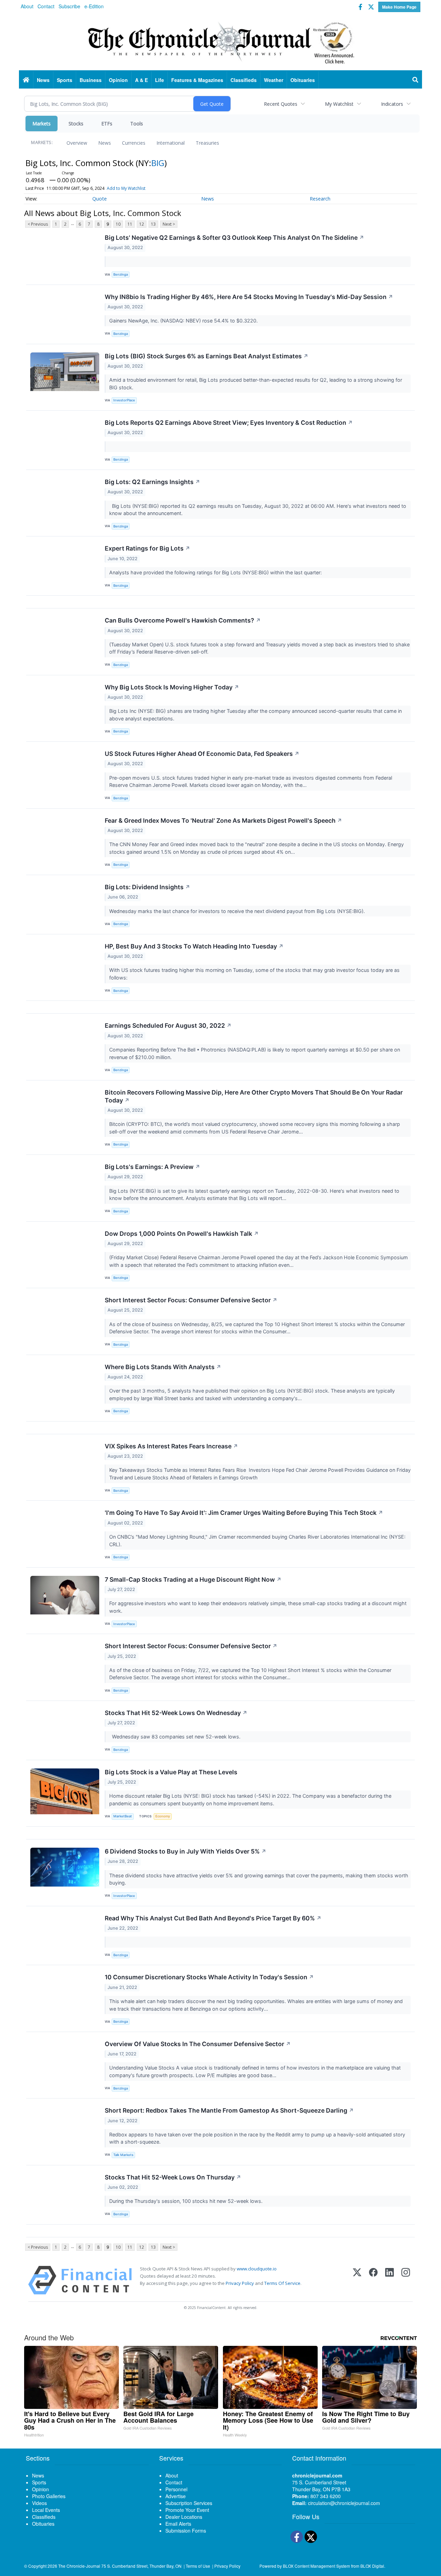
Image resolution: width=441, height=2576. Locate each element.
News (105, 143)
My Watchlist (339, 104)
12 (142, 224)
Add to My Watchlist (126, 188)
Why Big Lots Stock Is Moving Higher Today (172, 687)
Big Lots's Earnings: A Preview (152, 1167)
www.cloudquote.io (257, 2269)
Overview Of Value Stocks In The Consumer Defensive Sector (198, 2044)
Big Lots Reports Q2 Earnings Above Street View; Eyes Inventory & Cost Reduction (229, 423)
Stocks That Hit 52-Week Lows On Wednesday (176, 1713)
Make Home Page (399, 7)
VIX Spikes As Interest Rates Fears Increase (171, 1446)
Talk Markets (123, 2155)
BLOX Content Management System (316, 2566)
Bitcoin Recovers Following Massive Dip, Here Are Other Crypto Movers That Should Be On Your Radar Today (254, 1096)
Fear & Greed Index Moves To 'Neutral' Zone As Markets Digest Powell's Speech (223, 820)
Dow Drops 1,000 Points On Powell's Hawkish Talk (182, 1234)
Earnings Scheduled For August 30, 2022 (168, 1025)
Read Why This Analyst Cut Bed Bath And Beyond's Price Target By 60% (213, 1918)
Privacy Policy (240, 2283)
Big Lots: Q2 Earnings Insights (152, 482)
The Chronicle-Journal (79, 2566)
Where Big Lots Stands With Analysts (163, 1367)
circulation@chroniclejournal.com (344, 2503)
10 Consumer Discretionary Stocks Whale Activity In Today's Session (209, 1977)
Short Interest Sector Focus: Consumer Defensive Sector (191, 1300)
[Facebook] (373, 2280)
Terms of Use (198, 2566)
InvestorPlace (124, 400)
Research (320, 199)
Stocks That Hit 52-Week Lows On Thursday (173, 2177)
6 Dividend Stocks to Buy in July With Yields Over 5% (186, 1851)
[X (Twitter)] (357, 2280)
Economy (163, 1816)
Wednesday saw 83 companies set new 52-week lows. (176, 1737)
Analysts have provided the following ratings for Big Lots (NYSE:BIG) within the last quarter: (216, 572)
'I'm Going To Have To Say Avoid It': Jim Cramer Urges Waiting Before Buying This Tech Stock (244, 1513)
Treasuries (207, 143)
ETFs (107, 124)
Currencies (134, 143)
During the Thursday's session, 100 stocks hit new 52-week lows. (187, 2201)
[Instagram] (406, 2280)
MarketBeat (123, 1816)
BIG (158, 163)
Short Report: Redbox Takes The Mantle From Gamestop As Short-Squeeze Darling (229, 2110)
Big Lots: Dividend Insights (147, 887)
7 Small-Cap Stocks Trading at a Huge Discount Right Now (193, 1579)
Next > (169, 224)
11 (130, 224)
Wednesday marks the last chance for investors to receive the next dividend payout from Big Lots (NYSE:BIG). (238, 911)
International (171, 143)
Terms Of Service (282, 2283)
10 (118, 224)
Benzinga (121, 274)
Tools (137, 124)
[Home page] (220, 42)
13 (153, 224)
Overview (77, 143)
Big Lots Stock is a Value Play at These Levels (171, 1772)
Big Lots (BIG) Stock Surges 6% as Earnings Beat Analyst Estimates (207, 356)
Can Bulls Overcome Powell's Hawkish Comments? (183, 620)
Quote (100, 199)
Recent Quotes (281, 104)
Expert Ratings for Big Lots (147, 548)
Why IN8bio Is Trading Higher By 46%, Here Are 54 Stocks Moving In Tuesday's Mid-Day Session (249, 297)
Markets (42, 124)
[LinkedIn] (389, 2280)
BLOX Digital (372, 2566)
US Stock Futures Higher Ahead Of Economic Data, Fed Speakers (202, 754)
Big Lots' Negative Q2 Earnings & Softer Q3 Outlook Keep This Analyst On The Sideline (234, 238)
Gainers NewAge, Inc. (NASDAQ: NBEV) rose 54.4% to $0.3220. (184, 321)
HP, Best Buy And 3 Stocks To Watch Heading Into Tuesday (194, 946)
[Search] (416, 80)
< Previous (38, 224)
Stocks (76, 124)
